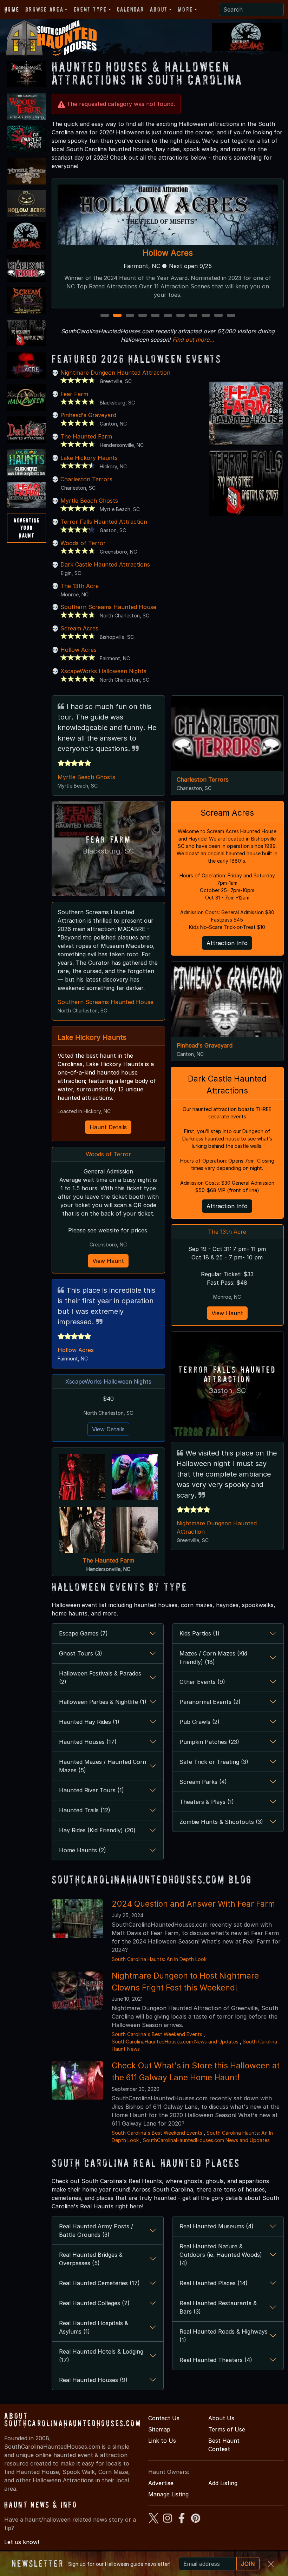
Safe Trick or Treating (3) (214, 1762)
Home (12, 9)
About (159, 9)
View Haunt (108, 1261)
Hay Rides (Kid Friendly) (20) (97, 1830)
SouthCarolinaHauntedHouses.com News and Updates (175, 2042)
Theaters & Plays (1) (207, 1802)
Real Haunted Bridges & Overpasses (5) (91, 2259)
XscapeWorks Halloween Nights (103, 671)
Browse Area (44, 9)
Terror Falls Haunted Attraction (168, 253)
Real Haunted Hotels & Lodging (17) (101, 2356)
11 (231, 316)
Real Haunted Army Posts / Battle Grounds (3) (96, 2230)
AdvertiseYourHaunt (27, 528)
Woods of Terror (83, 543)
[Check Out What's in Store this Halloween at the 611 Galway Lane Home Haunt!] (77, 2080)
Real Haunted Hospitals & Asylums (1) (94, 2327)
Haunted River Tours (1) (91, 1790)
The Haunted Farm (86, 436)
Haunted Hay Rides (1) (89, 1722)
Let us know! (22, 2542)
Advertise (161, 2483)
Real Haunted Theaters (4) (216, 2360)
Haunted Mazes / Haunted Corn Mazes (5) (103, 1766)
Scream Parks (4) (203, 1782)
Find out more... (194, 340)
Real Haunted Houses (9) (93, 2380)
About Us (221, 2418)
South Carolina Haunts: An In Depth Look (159, 1959)
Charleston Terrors (86, 479)
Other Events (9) (202, 1682)
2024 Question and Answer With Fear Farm (193, 1904)
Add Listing (223, 2483)
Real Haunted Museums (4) (217, 2226)
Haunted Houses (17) (88, 1742)
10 (219, 316)
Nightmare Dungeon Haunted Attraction (115, 373)
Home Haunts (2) (83, 1850)
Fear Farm (74, 394)
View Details (108, 1429)
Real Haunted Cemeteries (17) (99, 2283)
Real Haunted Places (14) (214, 2283)
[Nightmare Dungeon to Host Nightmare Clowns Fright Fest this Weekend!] (77, 1990)
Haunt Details (108, 1127)
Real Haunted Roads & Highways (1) (224, 2336)
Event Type (90, 9)
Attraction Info (227, 943)
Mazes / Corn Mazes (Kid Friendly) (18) (213, 1658)
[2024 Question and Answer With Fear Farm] (77, 1918)
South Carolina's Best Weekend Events (157, 2034)
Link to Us (162, 2441)
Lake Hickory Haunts (89, 458)
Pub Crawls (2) (199, 1722)
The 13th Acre (80, 586)
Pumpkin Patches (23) (209, 1742)
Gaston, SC (227, 1391)
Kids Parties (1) (199, 1633)
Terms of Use (227, 2429)
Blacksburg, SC (108, 851)
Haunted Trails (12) (85, 1810)
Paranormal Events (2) (210, 1702)
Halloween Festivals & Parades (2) (100, 1678)
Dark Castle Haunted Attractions (105, 564)
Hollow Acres (78, 650)
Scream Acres (79, 628)
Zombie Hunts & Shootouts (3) (221, 1822)
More (185, 9)
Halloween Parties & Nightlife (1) (103, 1702)
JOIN (248, 2564)
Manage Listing (168, 2494)
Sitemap (159, 2429)
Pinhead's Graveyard (88, 415)
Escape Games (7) (83, 1633)
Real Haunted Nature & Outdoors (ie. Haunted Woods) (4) (221, 2255)
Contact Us (164, 2418)
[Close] (271, 2564)
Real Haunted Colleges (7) (94, 2303)
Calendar (130, 9)
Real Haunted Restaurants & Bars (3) (218, 2307)
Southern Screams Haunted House (108, 607)
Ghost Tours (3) (81, 1653)
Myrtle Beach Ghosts (89, 501)
